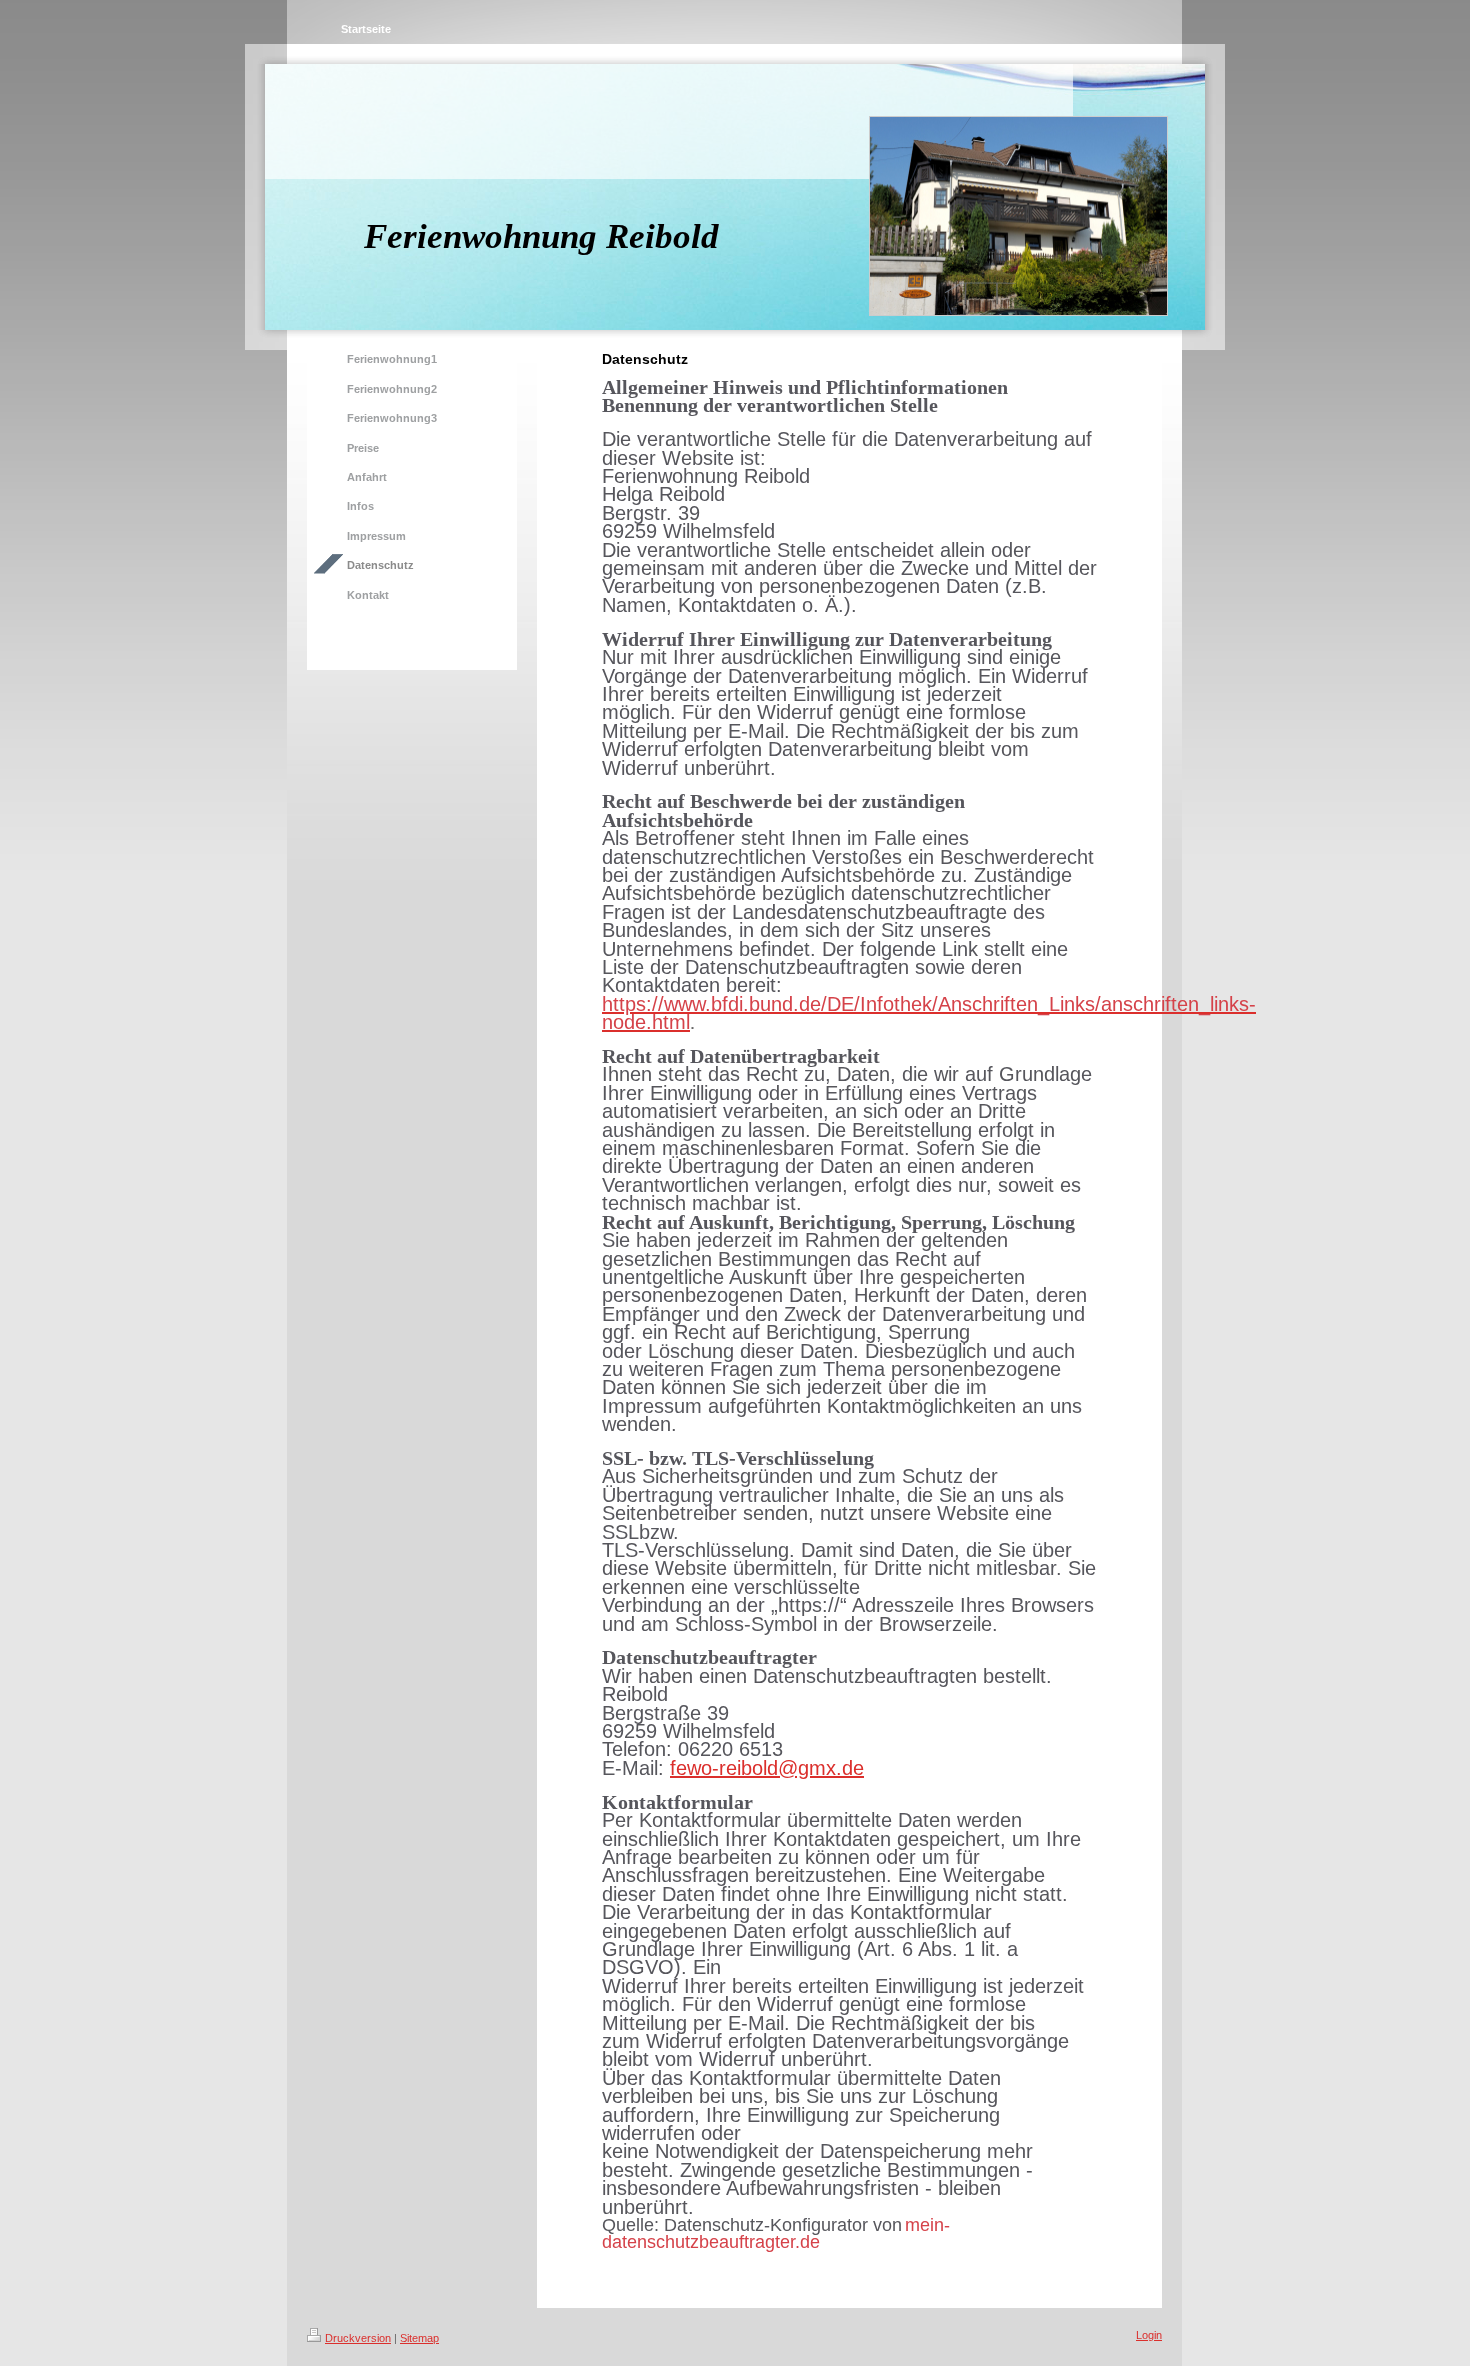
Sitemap (419, 2338)
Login (1149, 2335)
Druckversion (358, 2338)
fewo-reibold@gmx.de (767, 1768)
